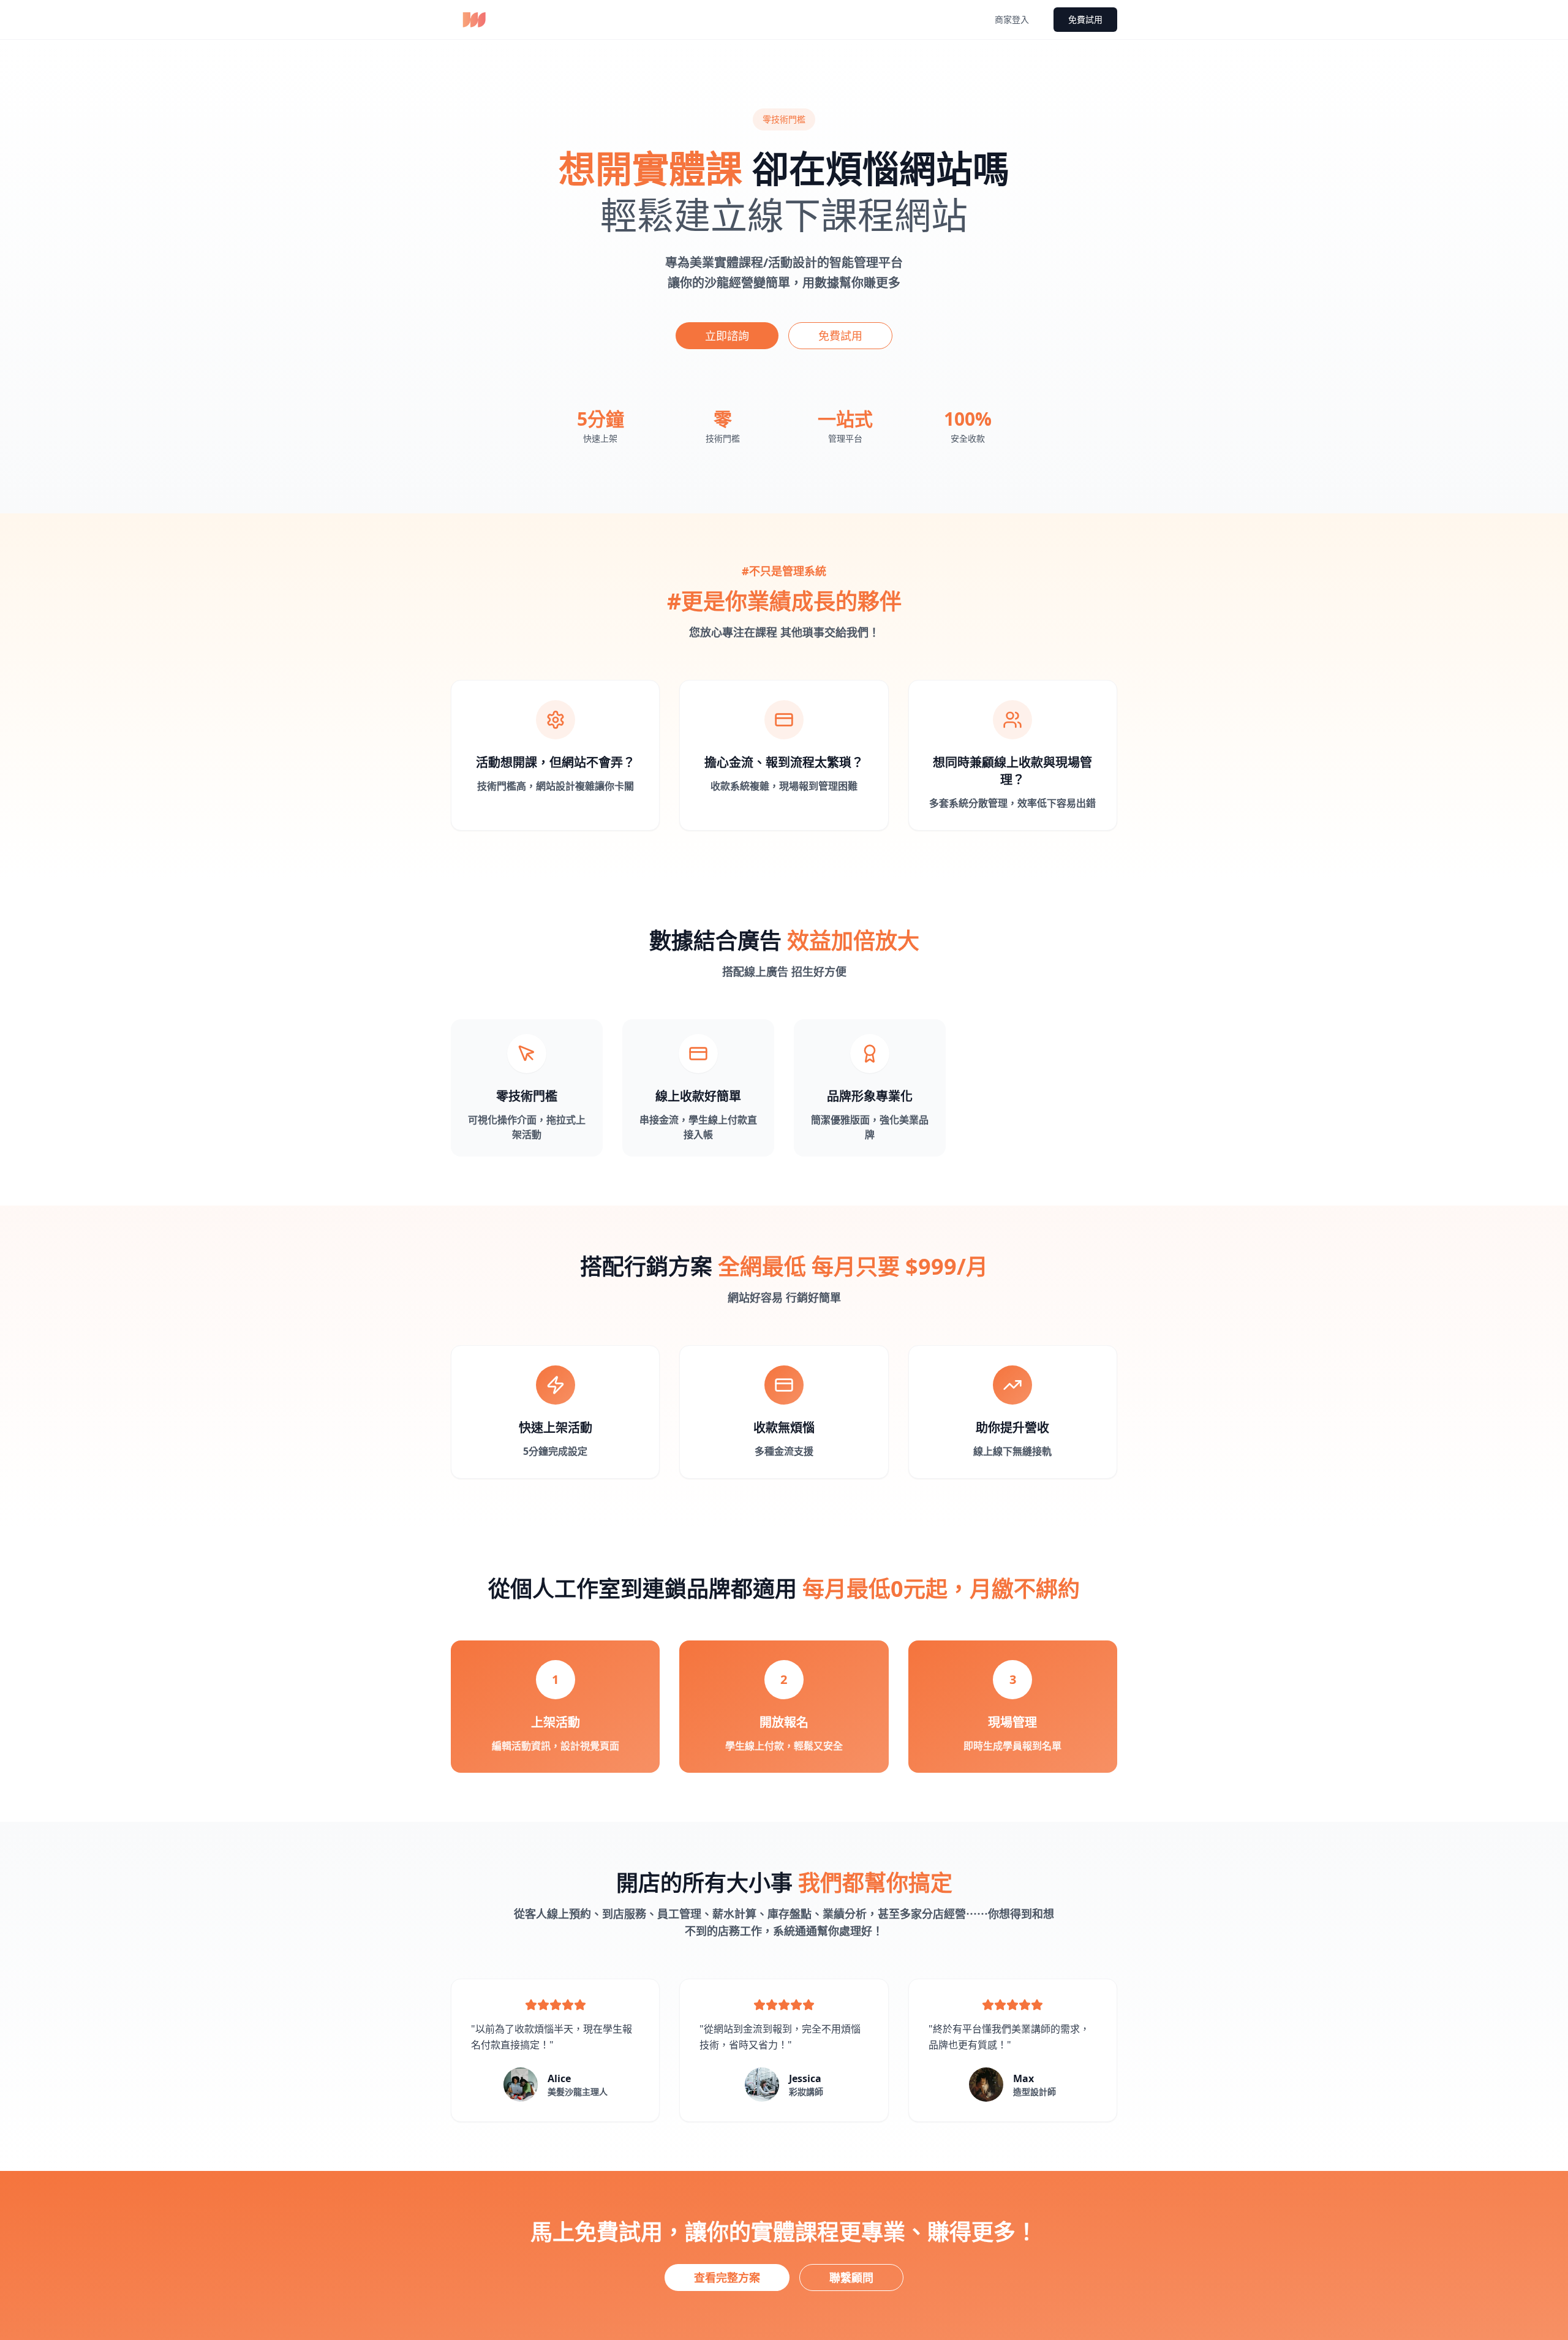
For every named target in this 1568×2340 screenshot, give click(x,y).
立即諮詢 (727, 336)
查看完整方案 (727, 2278)
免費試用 (1085, 19)
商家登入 (1012, 19)
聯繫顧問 (851, 2278)
